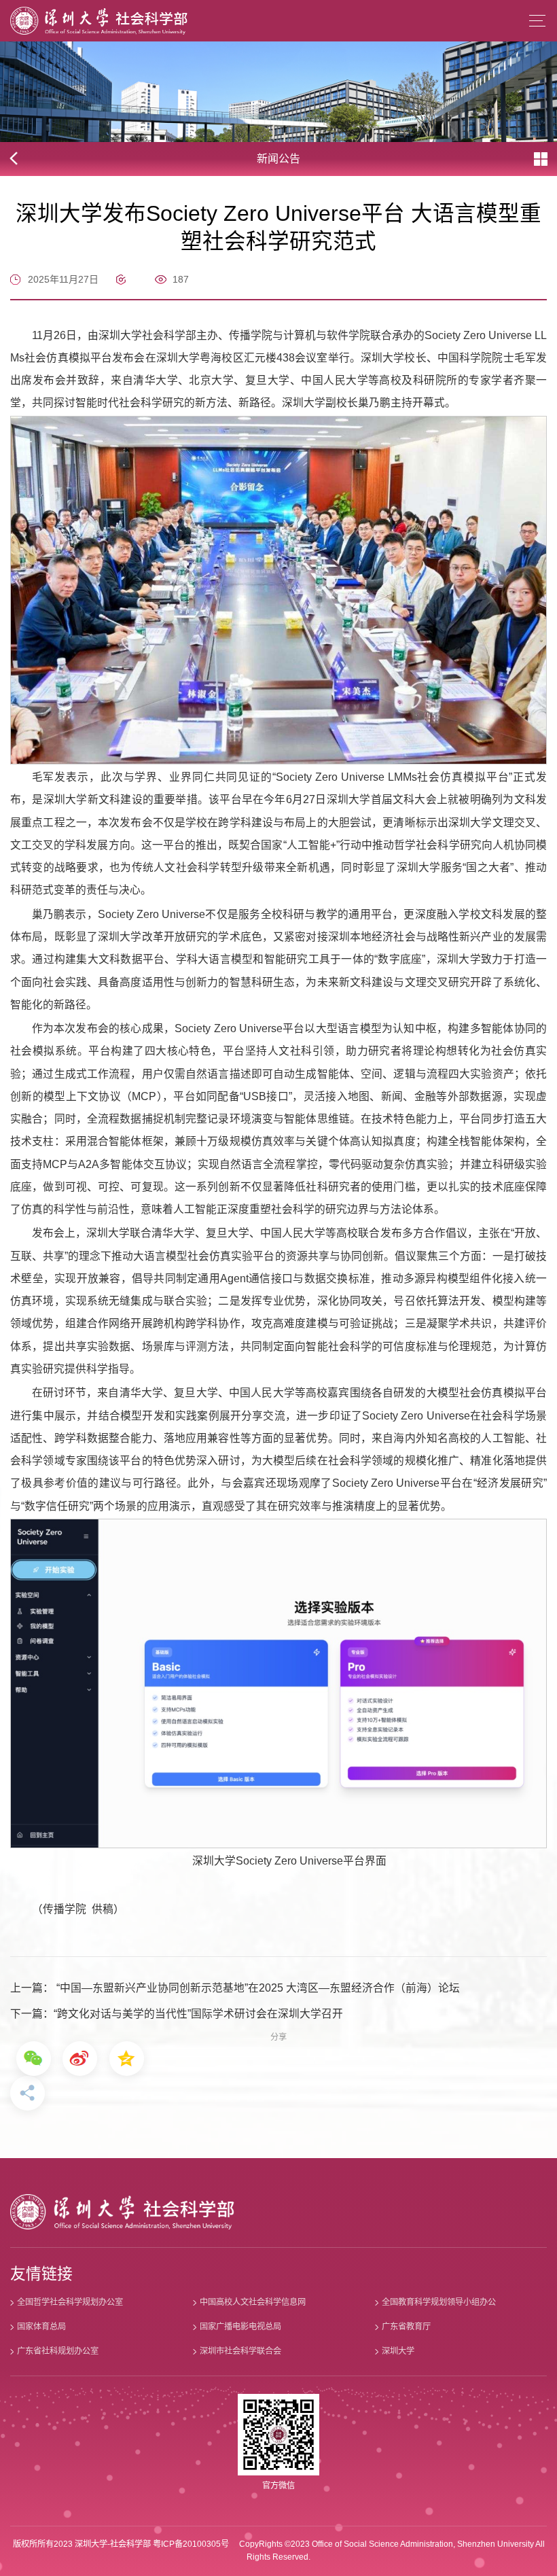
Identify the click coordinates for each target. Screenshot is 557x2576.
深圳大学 (398, 2351)
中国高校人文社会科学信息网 (253, 2302)
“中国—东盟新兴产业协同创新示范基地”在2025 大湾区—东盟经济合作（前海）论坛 (257, 1988)
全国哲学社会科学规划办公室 (70, 2302)
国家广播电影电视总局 (240, 2327)
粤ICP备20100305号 (191, 2544)
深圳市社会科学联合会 (240, 2351)
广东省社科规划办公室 (58, 2351)
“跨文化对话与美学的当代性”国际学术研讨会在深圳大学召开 (198, 2014)
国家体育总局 (41, 2327)
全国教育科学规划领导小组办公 (439, 2302)
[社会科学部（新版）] (99, 21)
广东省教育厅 (406, 2327)
